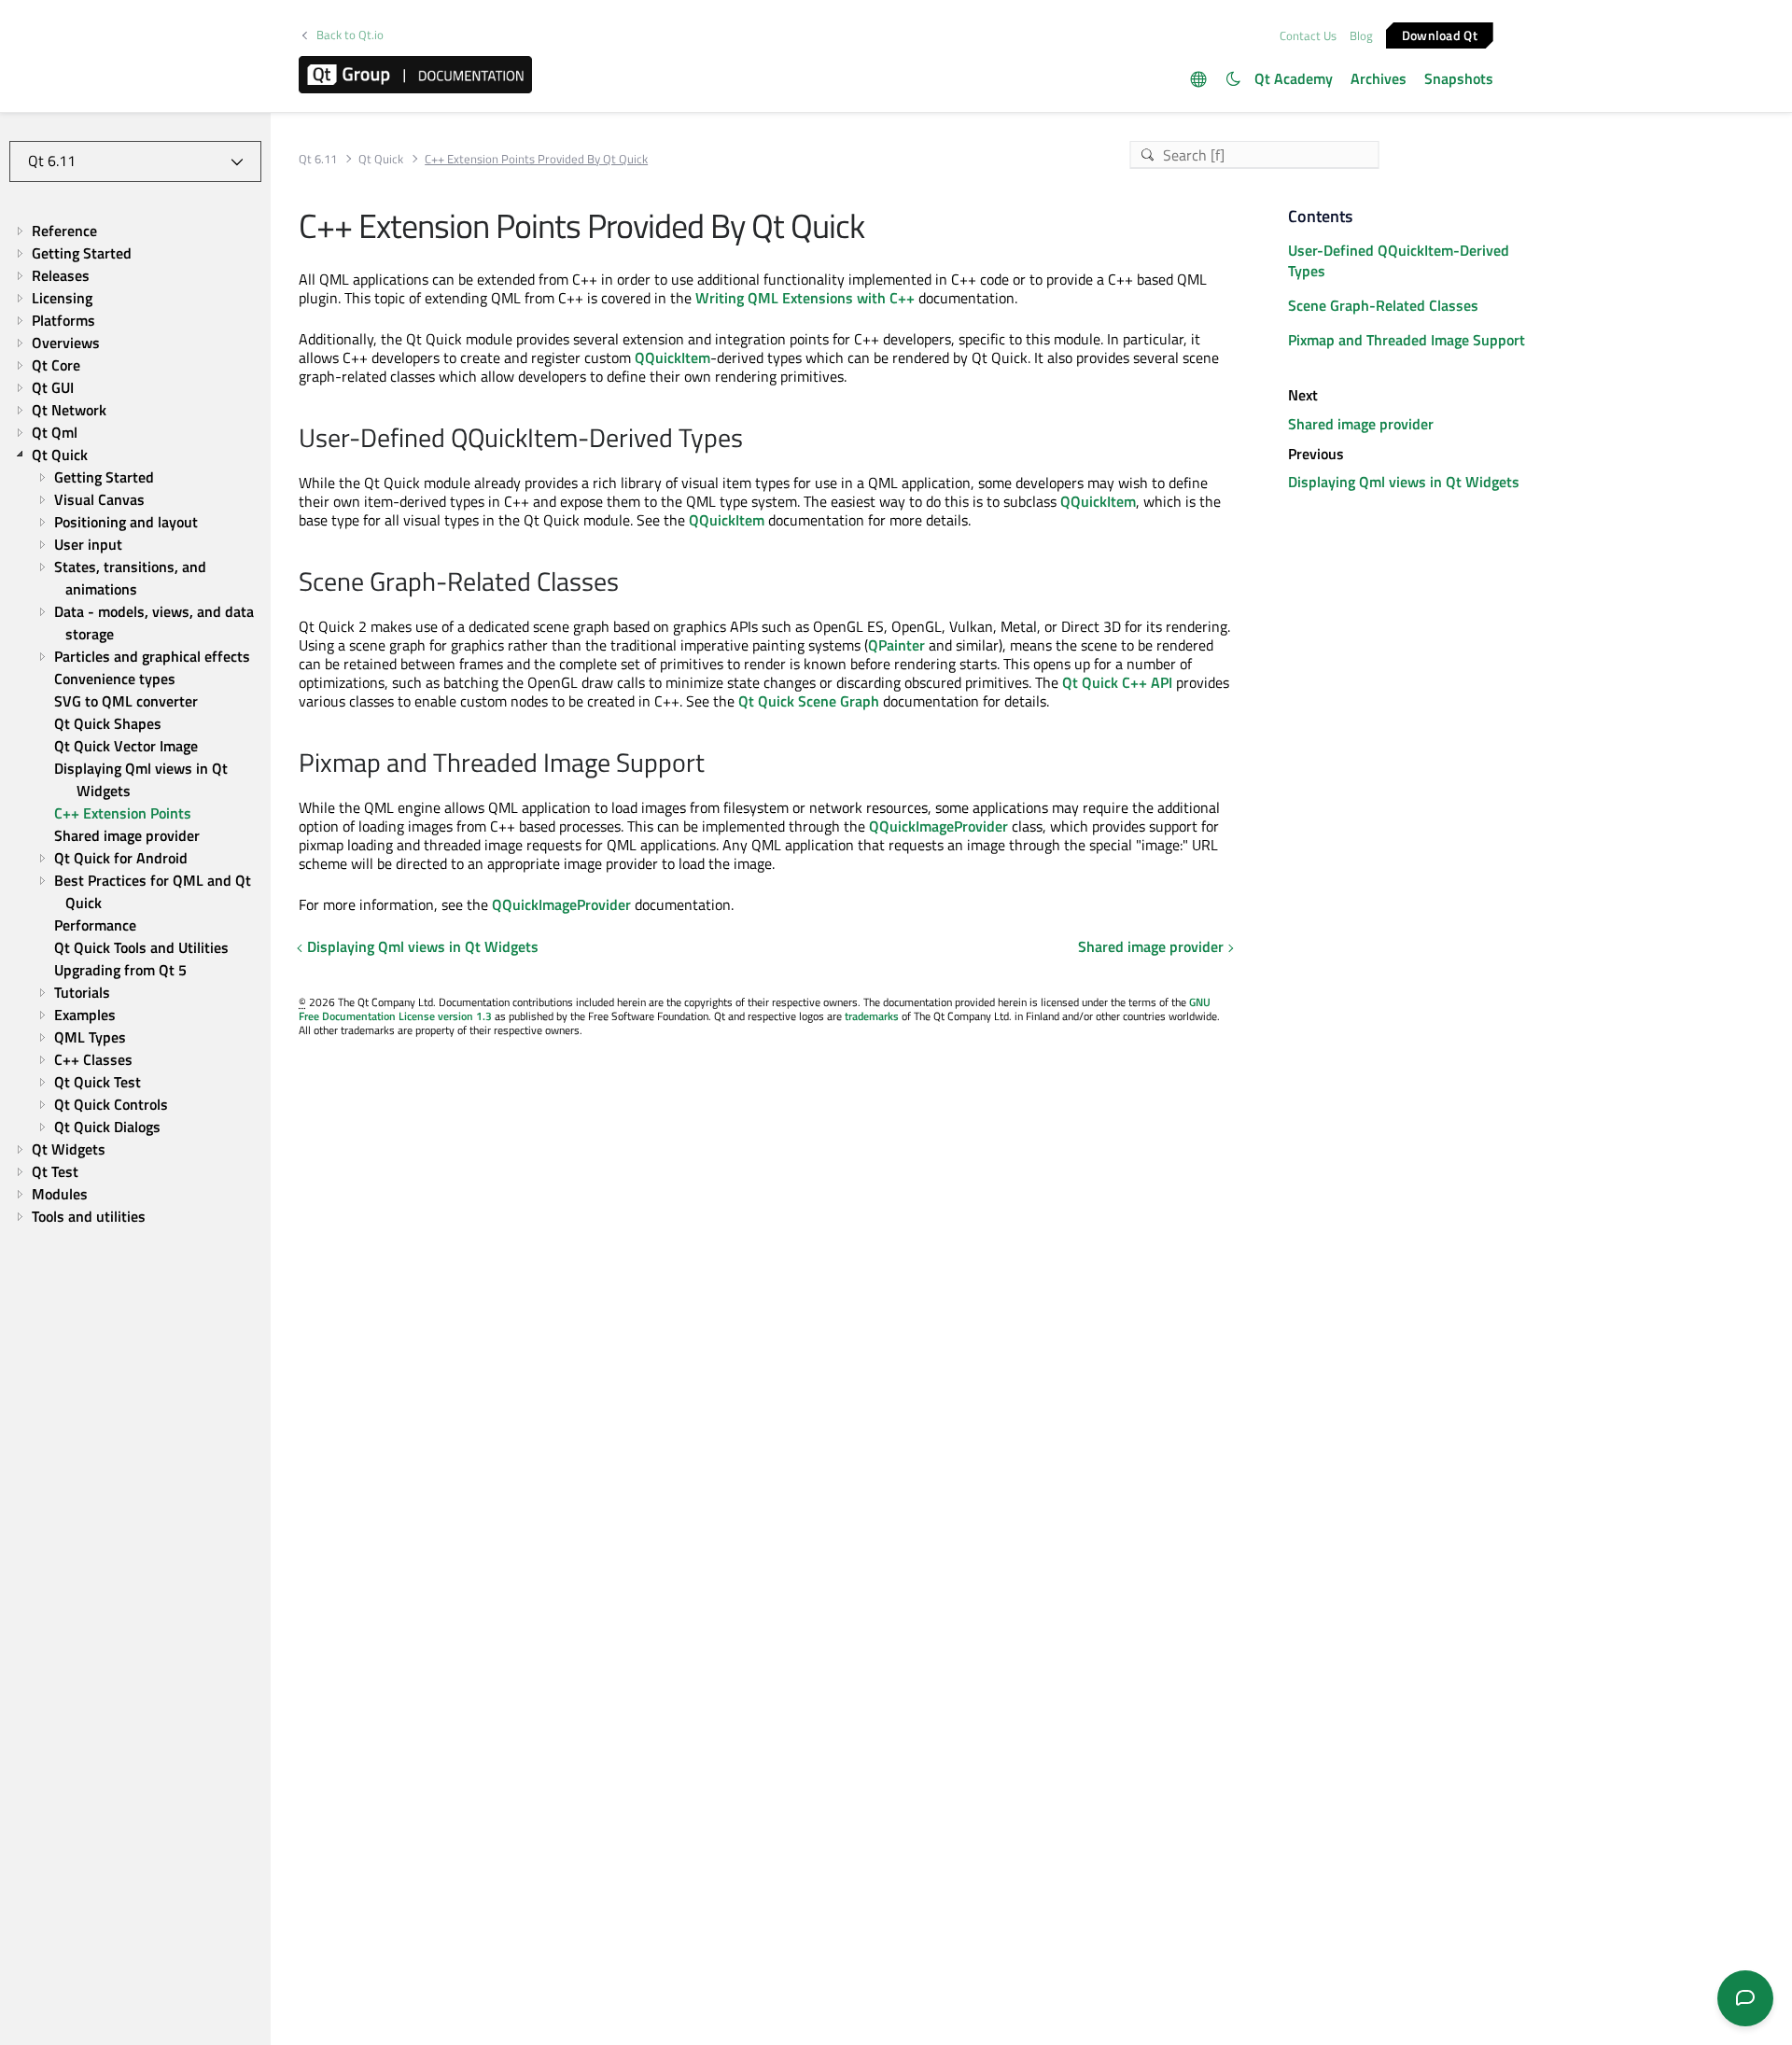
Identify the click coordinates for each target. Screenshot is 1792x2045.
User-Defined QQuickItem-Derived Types (1399, 260)
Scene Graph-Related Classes (1383, 305)
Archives (1379, 78)
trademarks (872, 1016)
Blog (1361, 35)
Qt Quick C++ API (1117, 682)
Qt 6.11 (318, 159)
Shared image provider (1151, 946)
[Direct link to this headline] (753, 440)
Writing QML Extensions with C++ (805, 298)
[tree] (135, 723)
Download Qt (1440, 34)
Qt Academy (1294, 78)
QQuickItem (672, 357)
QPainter (896, 645)
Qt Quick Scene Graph (809, 701)
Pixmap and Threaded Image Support (1407, 340)
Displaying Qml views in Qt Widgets (423, 946)
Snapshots (1459, 78)
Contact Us (1308, 35)
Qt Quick (381, 159)
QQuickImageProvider (938, 826)
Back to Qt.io (350, 35)
